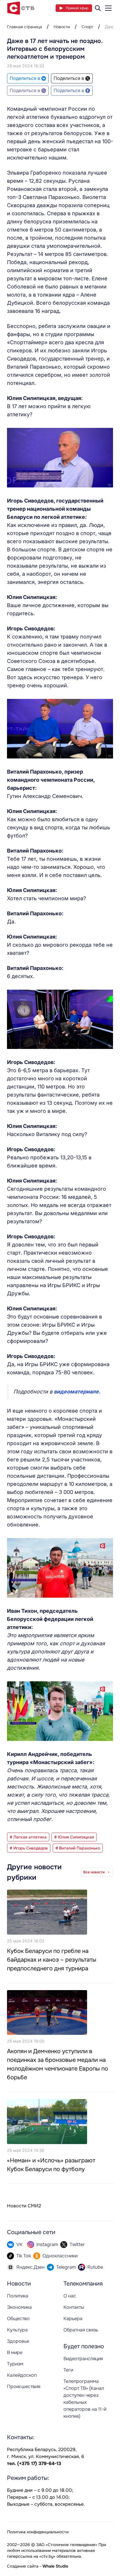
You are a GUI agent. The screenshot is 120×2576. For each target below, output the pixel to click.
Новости (62, 27)
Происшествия (24, 2386)
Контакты (74, 2307)
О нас (70, 2296)
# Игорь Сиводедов (29, 1848)
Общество (18, 2318)
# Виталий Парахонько (78, 1848)
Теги (68, 2370)
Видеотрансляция (83, 2359)
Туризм (15, 2364)
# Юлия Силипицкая (74, 1837)
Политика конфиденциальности (38, 2532)
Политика (18, 2296)
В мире (15, 2352)
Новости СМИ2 (24, 2206)
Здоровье (18, 2341)
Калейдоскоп (22, 2375)
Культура (17, 2330)
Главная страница (24, 27)
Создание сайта (23, 2566)
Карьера (73, 2318)
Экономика (19, 2307)
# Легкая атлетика (28, 1837)
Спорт (87, 27)
